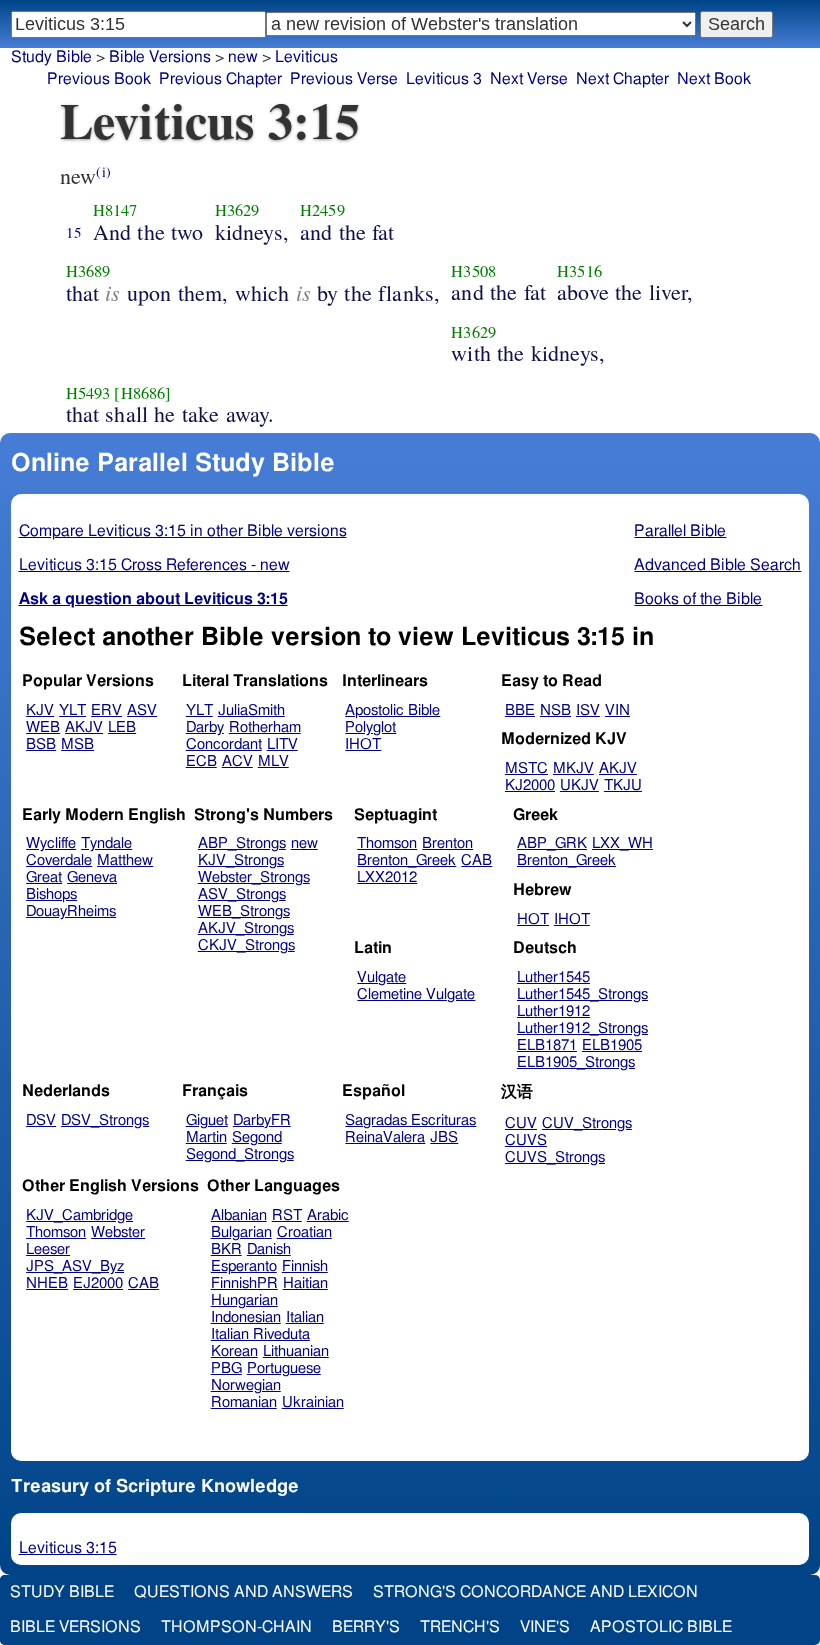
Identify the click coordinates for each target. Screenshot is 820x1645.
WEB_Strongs (244, 911)
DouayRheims (71, 911)
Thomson (387, 843)
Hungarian (244, 1300)
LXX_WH (622, 843)
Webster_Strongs (254, 877)
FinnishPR (244, 1283)
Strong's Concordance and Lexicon (535, 1592)
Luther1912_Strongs (582, 1028)
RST (287, 1215)
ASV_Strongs (242, 894)
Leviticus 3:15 (68, 1548)
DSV (41, 1120)
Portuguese (284, 1368)
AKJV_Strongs (246, 928)
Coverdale (59, 860)
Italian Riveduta (260, 1334)
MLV (273, 761)
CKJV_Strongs (246, 945)
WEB (43, 727)
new (243, 57)
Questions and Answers (243, 1592)
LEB (122, 727)
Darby (205, 727)
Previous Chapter (220, 79)
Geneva (92, 877)
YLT (72, 710)
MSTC (526, 768)
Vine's (545, 1627)
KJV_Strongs (241, 860)
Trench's (460, 1627)
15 (74, 232)
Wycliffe (51, 843)
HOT (533, 919)
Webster (118, 1232)
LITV (282, 744)
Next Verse (529, 79)
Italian (305, 1317)
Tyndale (106, 843)
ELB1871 (547, 1045)
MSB (77, 744)
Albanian (239, 1215)
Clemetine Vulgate (416, 994)
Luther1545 (553, 977)
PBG (226, 1368)
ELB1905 (612, 1045)
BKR (226, 1249)
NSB (555, 710)
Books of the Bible (698, 599)
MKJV (573, 768)
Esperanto (244, 1266)
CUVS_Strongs (555, 1157)
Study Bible (51, 57)
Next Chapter (622, 79)
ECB (201, 761)
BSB (41, 744)
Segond (257, 1137)
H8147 (115, 210)
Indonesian (246, 1317)
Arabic (328, 1215)
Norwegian (246, 1385)
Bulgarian (241, 1232)
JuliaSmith (251, 710)
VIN (617, 710)
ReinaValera (385, 1137)
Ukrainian (313, 1402)
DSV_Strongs (105, 1120)
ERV (106, 710)
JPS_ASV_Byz (75, 1266)
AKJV (84, 727)
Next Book (714, 79)
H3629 (237, 210)
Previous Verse (344, 79)
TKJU (623, 785)
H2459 (322, 210)
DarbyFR (262, 1120)
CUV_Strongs (587, 1123)
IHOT (363, 744)
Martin (206, 1137)
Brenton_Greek (406, 860)
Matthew (125, 860)
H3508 (473, 271)
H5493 (88, 393)
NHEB (47, 1283)
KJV (40, 710)
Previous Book (99, 79)
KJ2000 (530, 785)
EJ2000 (98, 1283)
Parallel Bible (680, 531)
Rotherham (265, 727)
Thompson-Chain (236, 1627)
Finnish (305, 1266)
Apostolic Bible (661, 1627)
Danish (269, 1249)
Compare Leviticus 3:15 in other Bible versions (183, 531)
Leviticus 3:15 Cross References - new (154, 565)
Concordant (224, 744)
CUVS (526, 1140)
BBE (520, 710)
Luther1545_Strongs (582, 994)
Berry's (366, 1627)
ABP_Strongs (242, 843)
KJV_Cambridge (79, 1215)
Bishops (51, 894)
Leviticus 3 (444, 79)
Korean (234, 1351)
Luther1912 (553, 1011)
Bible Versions (160, 57)
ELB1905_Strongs (576, 1062)
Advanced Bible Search (717, 565)
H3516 (579, 271)
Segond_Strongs (240, 1154)
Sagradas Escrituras (410, 1120)
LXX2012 (387, 877)
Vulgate (381, 977)
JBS (444, 1137)
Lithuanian (296, 1351)
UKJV (579, 785)
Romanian (244, 1402)
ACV (237, 761)
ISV (588, 710)
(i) (103, 171)
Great (44, 877)
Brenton (447, 843)
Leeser (48, 1249)
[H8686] (142, 393)
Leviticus (306, 57)
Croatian (304, 1232)
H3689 (88, 271)
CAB (476, 860)
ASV (142, 710)
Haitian (305, 1283)
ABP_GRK (552, 843)
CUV (521, 1123)
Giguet (207, 1120)
